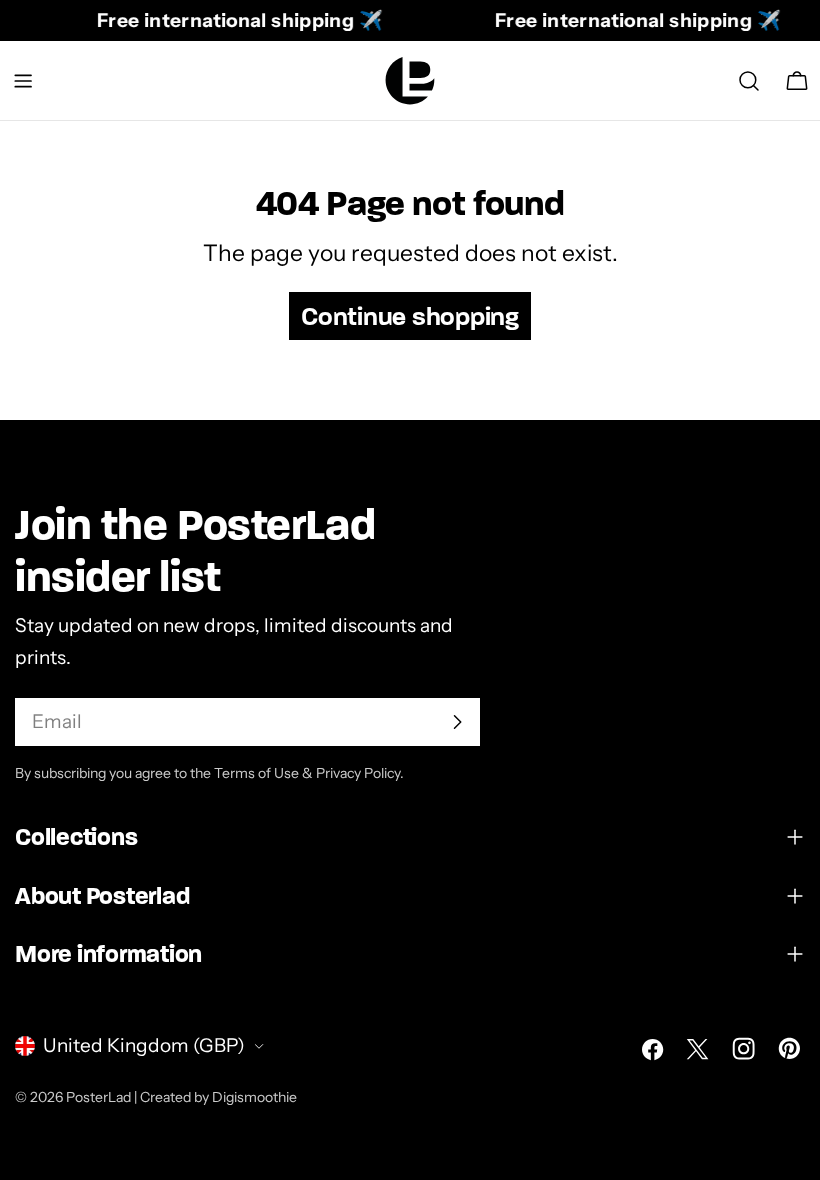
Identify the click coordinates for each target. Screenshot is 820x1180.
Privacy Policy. (360, 773)
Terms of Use (256, 773)
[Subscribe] (457, 722)
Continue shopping (410, 316)
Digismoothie (254, 1097)
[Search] (749, 81)
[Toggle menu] (23, 81)
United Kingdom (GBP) (144, 1045)
